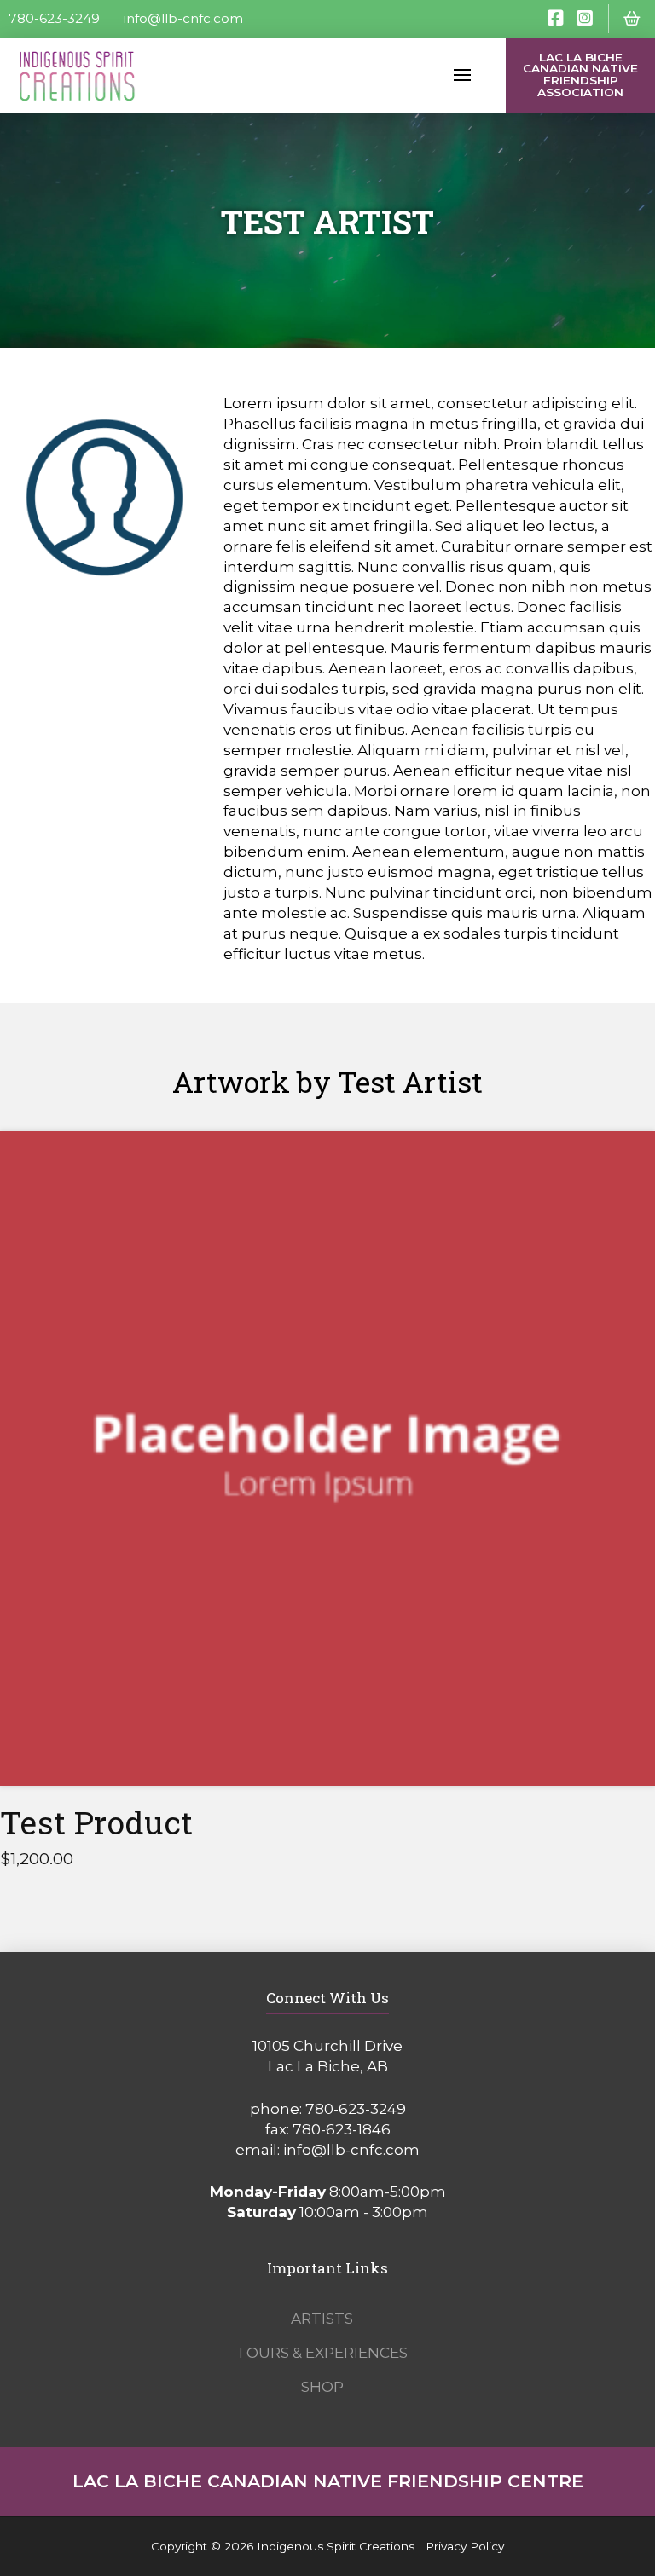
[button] (632, 19)
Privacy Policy (465, 2546)
